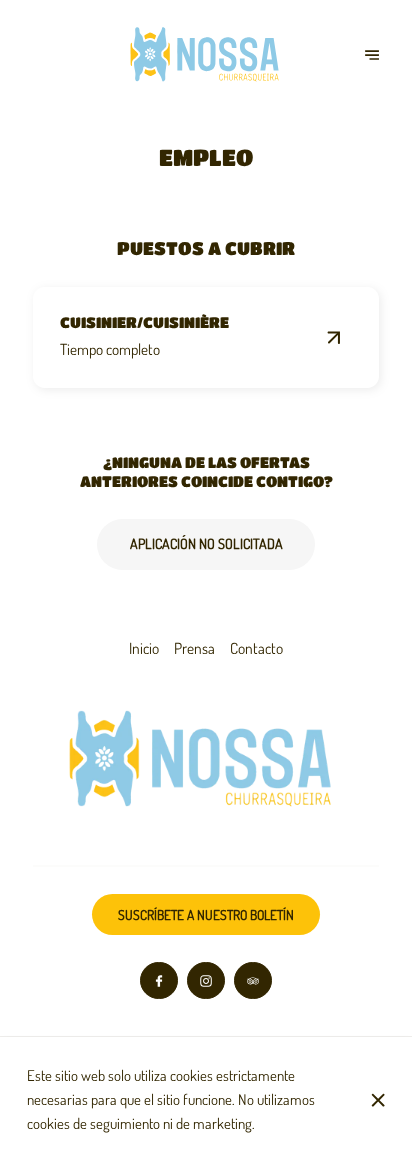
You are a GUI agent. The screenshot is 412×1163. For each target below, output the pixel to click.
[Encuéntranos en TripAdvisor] (253, 981)
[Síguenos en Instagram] (206, 981)
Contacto (256, 648)
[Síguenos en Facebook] (159, 981)
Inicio (144, 648)
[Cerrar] (378, 1100)
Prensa (194, 648)
